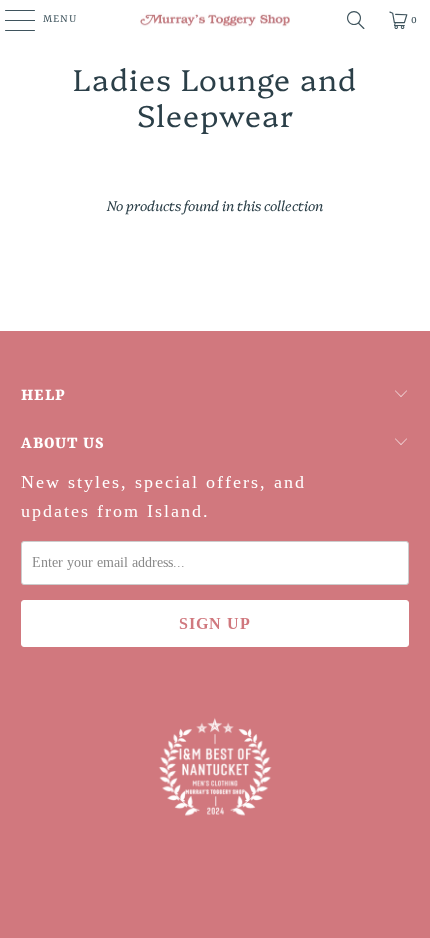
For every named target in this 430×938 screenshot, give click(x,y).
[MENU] (9, 20)
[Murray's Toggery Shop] (215, 20)
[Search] (356, 20)
